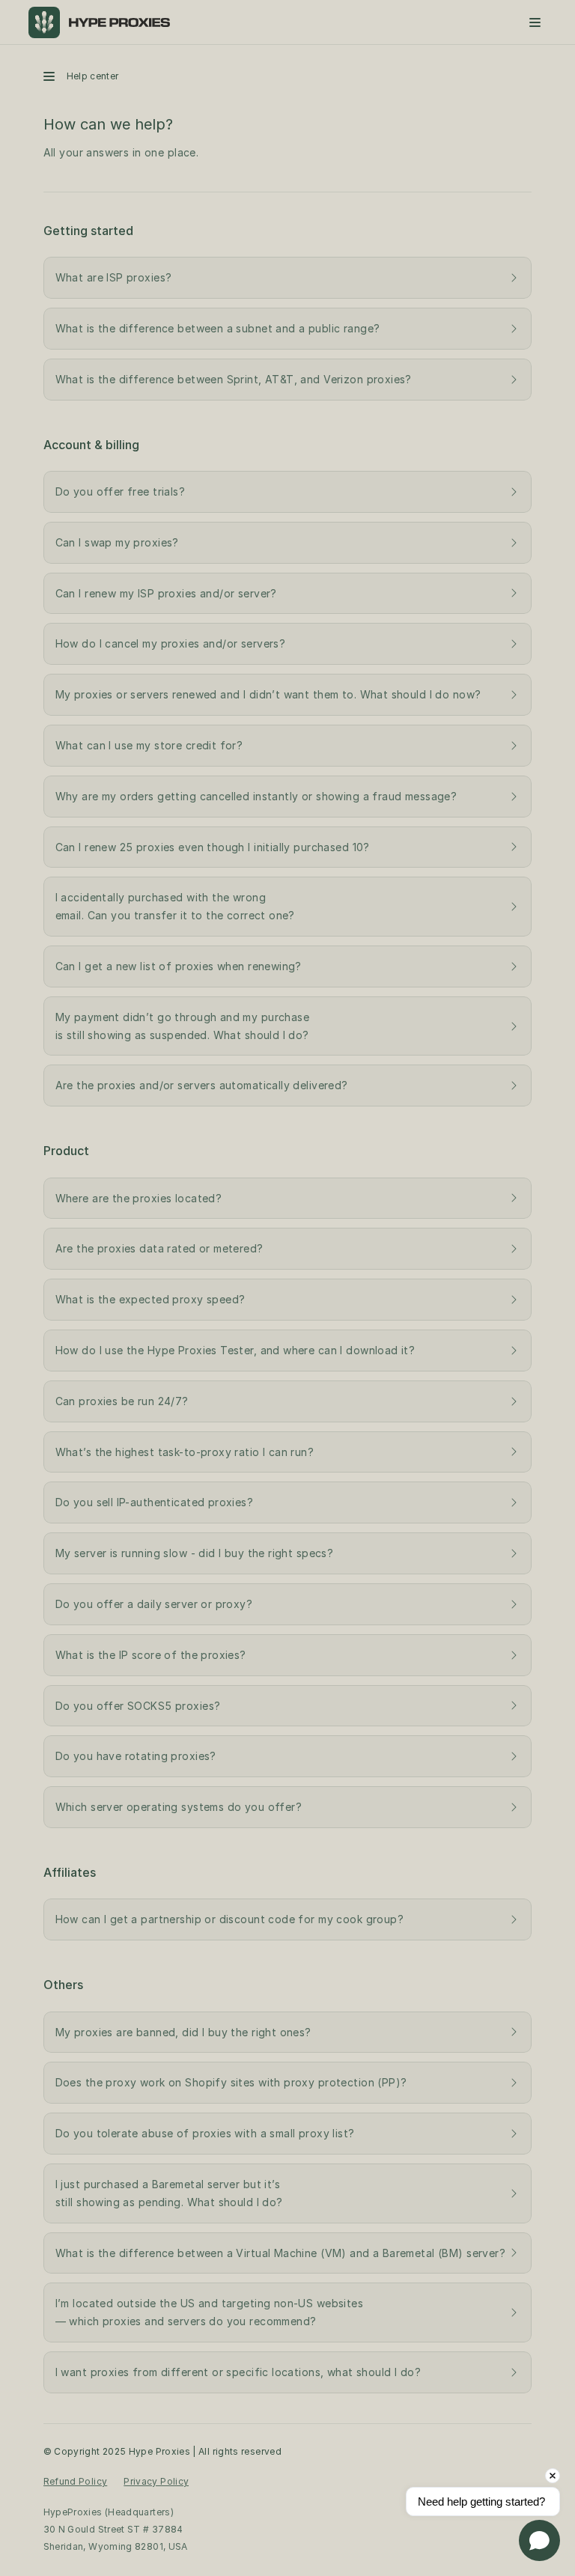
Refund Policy (76, 2481)
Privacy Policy (156, 2481)
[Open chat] (539, 2540)
